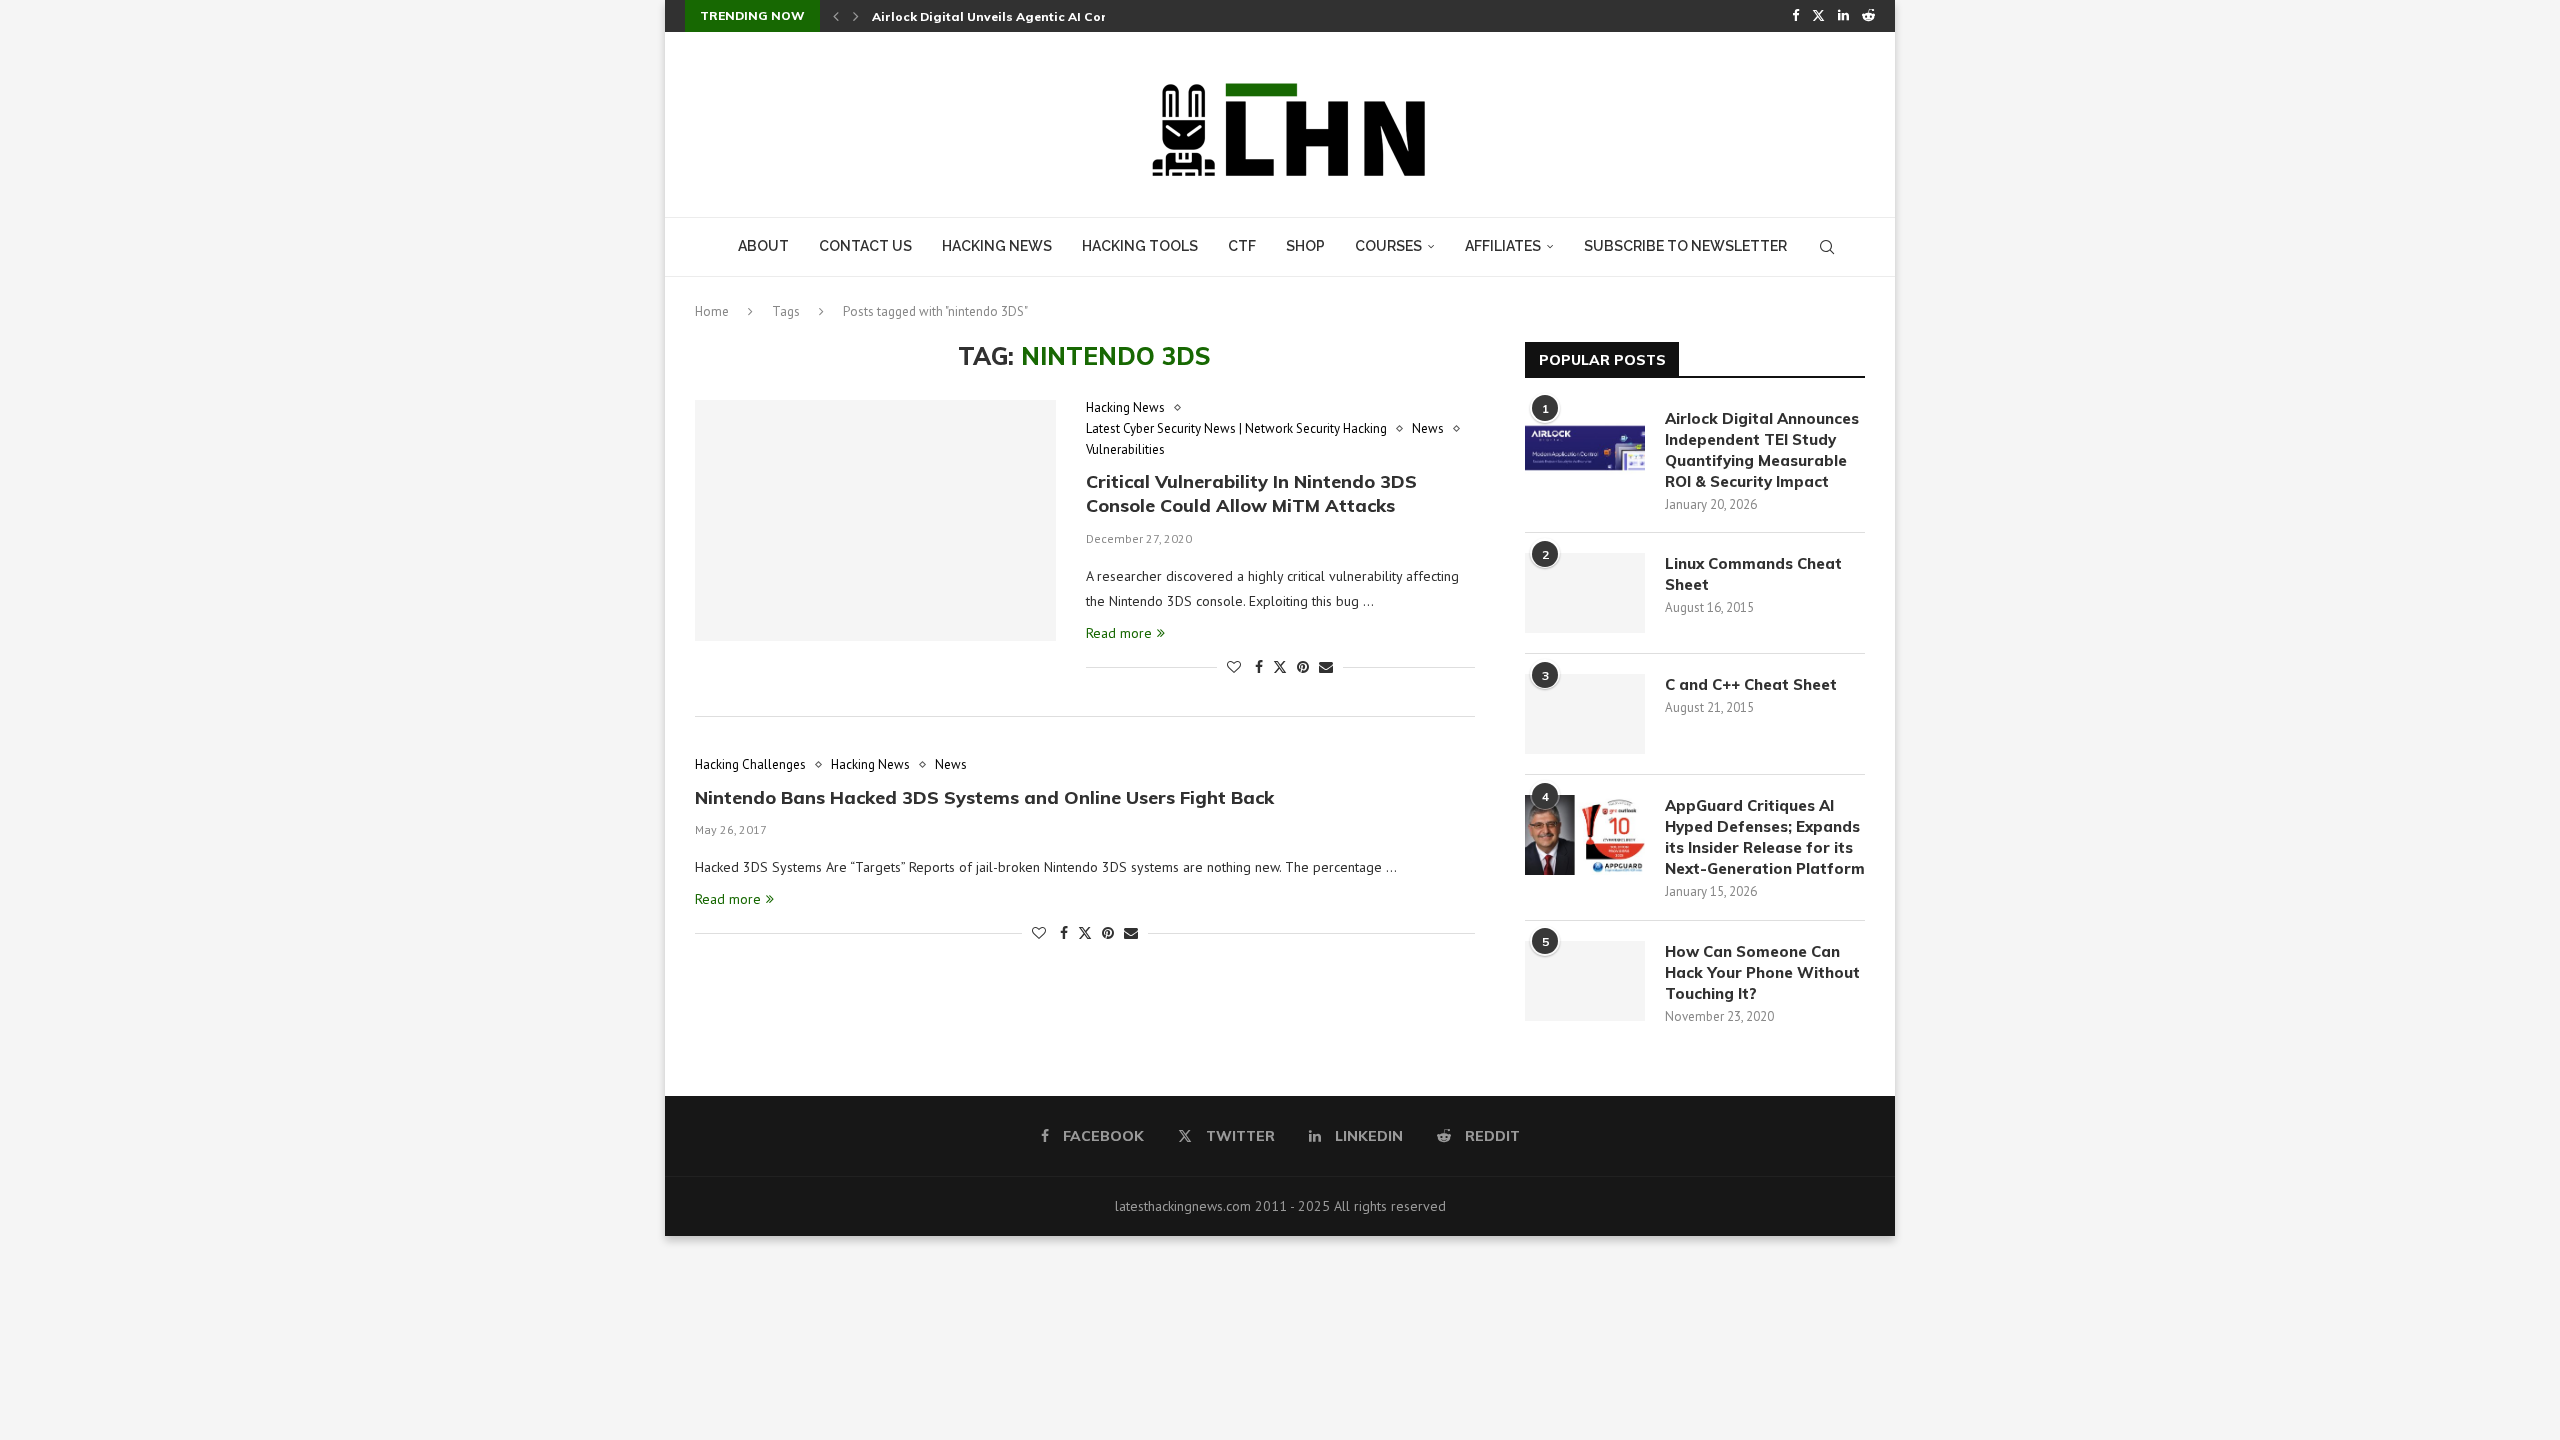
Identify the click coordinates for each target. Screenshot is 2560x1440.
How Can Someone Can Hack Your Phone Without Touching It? (1762, 972)
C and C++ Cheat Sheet (1751, 684)
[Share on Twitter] (1280, 667)
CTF (1242, 246)
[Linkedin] (1843, 16)
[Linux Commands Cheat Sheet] (1585, 593)
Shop (1305, 246)
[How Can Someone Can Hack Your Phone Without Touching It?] (1585, 981)
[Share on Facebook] (1259, 667)
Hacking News (997, 246)
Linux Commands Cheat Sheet (1753, 574)
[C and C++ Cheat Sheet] (1585, 714)
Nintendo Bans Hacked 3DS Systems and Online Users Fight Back (984, 797)
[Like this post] (1234, 667)
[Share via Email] (1326, 667)
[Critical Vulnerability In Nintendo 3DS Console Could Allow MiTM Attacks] (875, 520)
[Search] (1827, 247)
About (763, 246)
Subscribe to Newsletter (1685, 246)
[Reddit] (1868, 16)
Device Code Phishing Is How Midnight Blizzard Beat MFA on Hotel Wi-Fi (1099, 16)
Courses (1388, 246)
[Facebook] (1795, 16)
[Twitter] (1818, 16)
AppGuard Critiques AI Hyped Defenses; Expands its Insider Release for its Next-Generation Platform (1765, 837)
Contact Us (865, 246)
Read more (1119, 633)
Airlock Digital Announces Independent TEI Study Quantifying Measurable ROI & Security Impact (1762, 450)
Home (712, 311)
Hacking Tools (1140, 246)
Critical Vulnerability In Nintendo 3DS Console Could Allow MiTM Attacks (1251, 493)
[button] (836, 16)
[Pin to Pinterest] (1303, 667)
